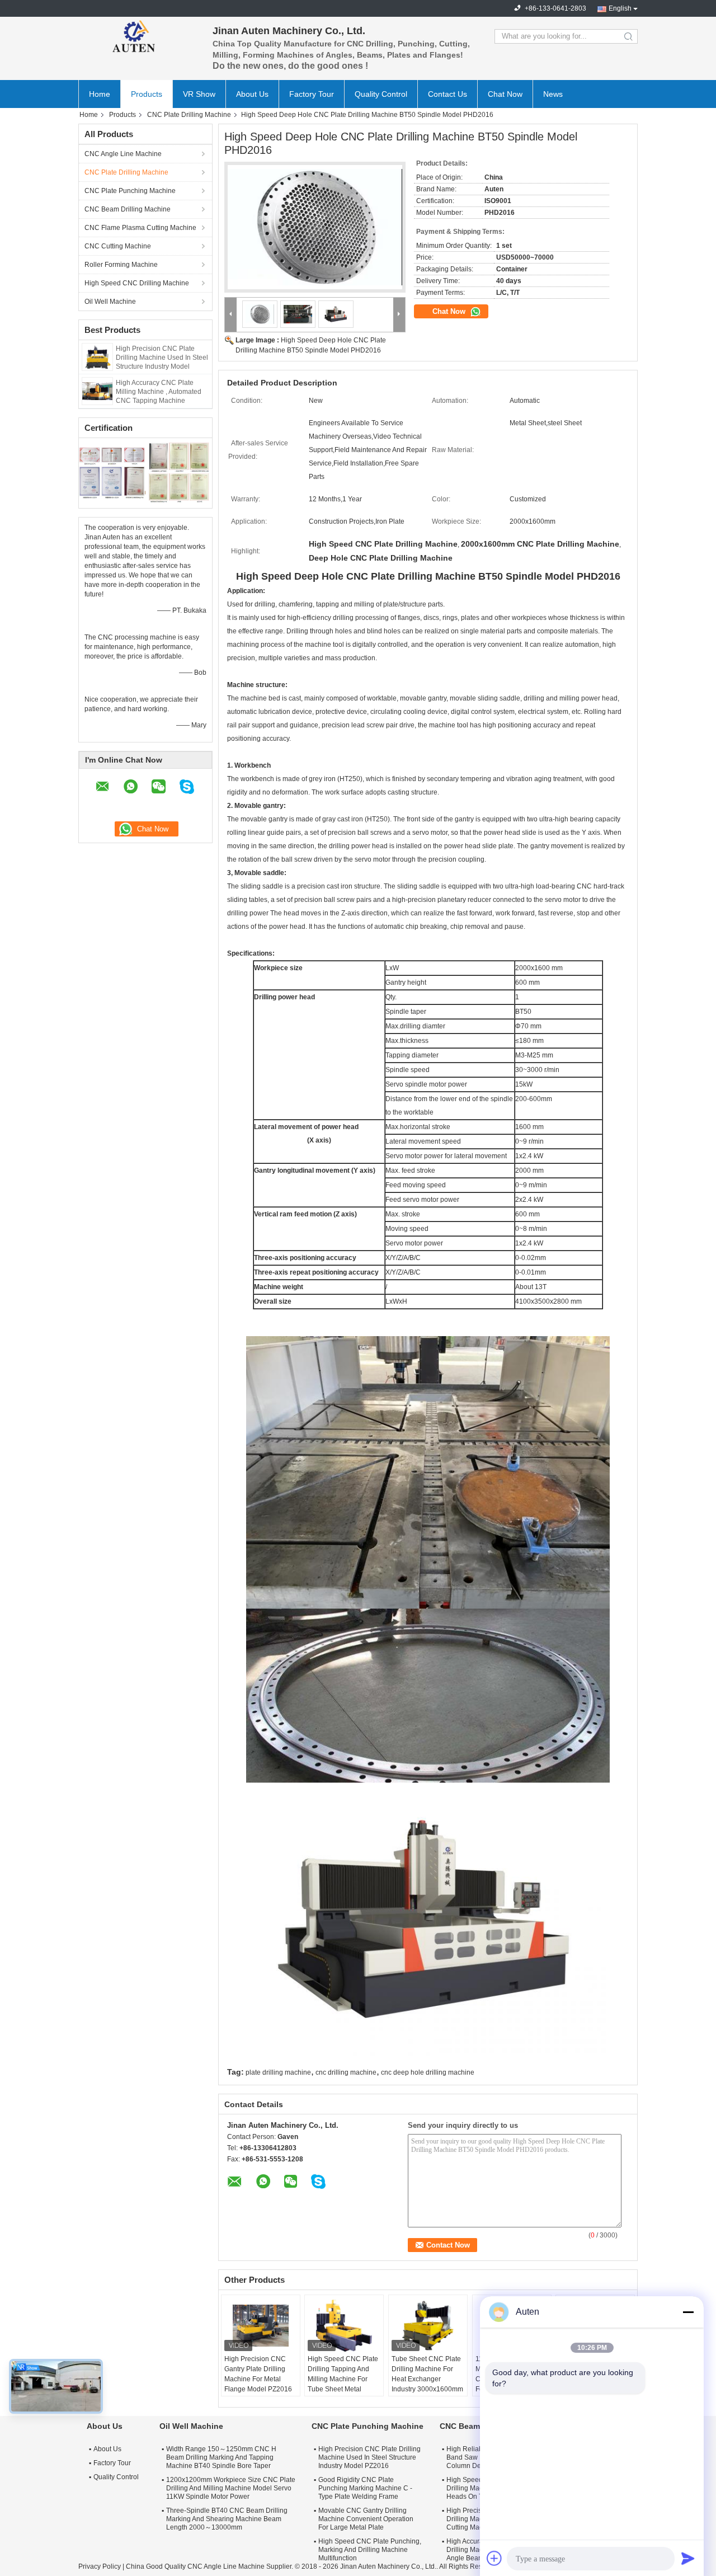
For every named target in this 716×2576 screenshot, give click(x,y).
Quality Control (381, 94)
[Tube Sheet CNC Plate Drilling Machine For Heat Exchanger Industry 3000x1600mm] (428, 2326)
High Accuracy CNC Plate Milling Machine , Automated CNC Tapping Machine (159, 392)
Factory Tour (312, 94)
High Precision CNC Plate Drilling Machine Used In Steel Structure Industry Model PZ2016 (369, 2457)
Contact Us (447, 94)
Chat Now (505, 94)
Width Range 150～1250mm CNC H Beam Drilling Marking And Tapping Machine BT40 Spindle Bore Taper (221, 2457)
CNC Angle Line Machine (123, 154)
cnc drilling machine (346, 2072)
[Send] (688, 2558)
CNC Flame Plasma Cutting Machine (140, 228)
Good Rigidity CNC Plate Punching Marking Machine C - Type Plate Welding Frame (365, 2488)
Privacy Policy (100, 2566)
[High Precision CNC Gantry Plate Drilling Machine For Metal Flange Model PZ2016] (261, 2326)
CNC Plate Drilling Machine (189, 115)
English (620, 8)
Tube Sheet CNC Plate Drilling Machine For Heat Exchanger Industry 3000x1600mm (427, 2374)
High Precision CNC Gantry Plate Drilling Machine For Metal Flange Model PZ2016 (258, 2374)
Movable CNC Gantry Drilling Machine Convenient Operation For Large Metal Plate (366, 2519)
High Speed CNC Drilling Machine (137, 283)
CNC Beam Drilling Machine (128, 209)
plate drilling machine (278, 2072)
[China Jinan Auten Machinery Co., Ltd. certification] (112, 472)
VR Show (199, 94)
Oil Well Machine (110, 302)
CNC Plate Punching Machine (130, 191)
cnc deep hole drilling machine (428, 2072)
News (553, 94)
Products (147, 94)
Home (100, 94)
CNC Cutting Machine (118, 246)
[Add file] (494, 2558)
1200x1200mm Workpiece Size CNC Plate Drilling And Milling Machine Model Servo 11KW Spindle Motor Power (231, 2488)
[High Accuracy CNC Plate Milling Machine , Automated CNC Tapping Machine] (97, 391)
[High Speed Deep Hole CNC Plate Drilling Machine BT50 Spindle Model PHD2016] (315, 227)
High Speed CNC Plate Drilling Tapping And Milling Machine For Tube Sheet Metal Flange (343, 2379)
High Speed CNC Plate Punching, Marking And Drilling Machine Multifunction (370, 2550)
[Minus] (688, 2312)
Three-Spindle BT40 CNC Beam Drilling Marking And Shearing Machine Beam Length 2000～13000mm (227, 2519)
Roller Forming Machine (121, 265)
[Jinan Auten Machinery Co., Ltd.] (140, 36)
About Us (252, 94)
